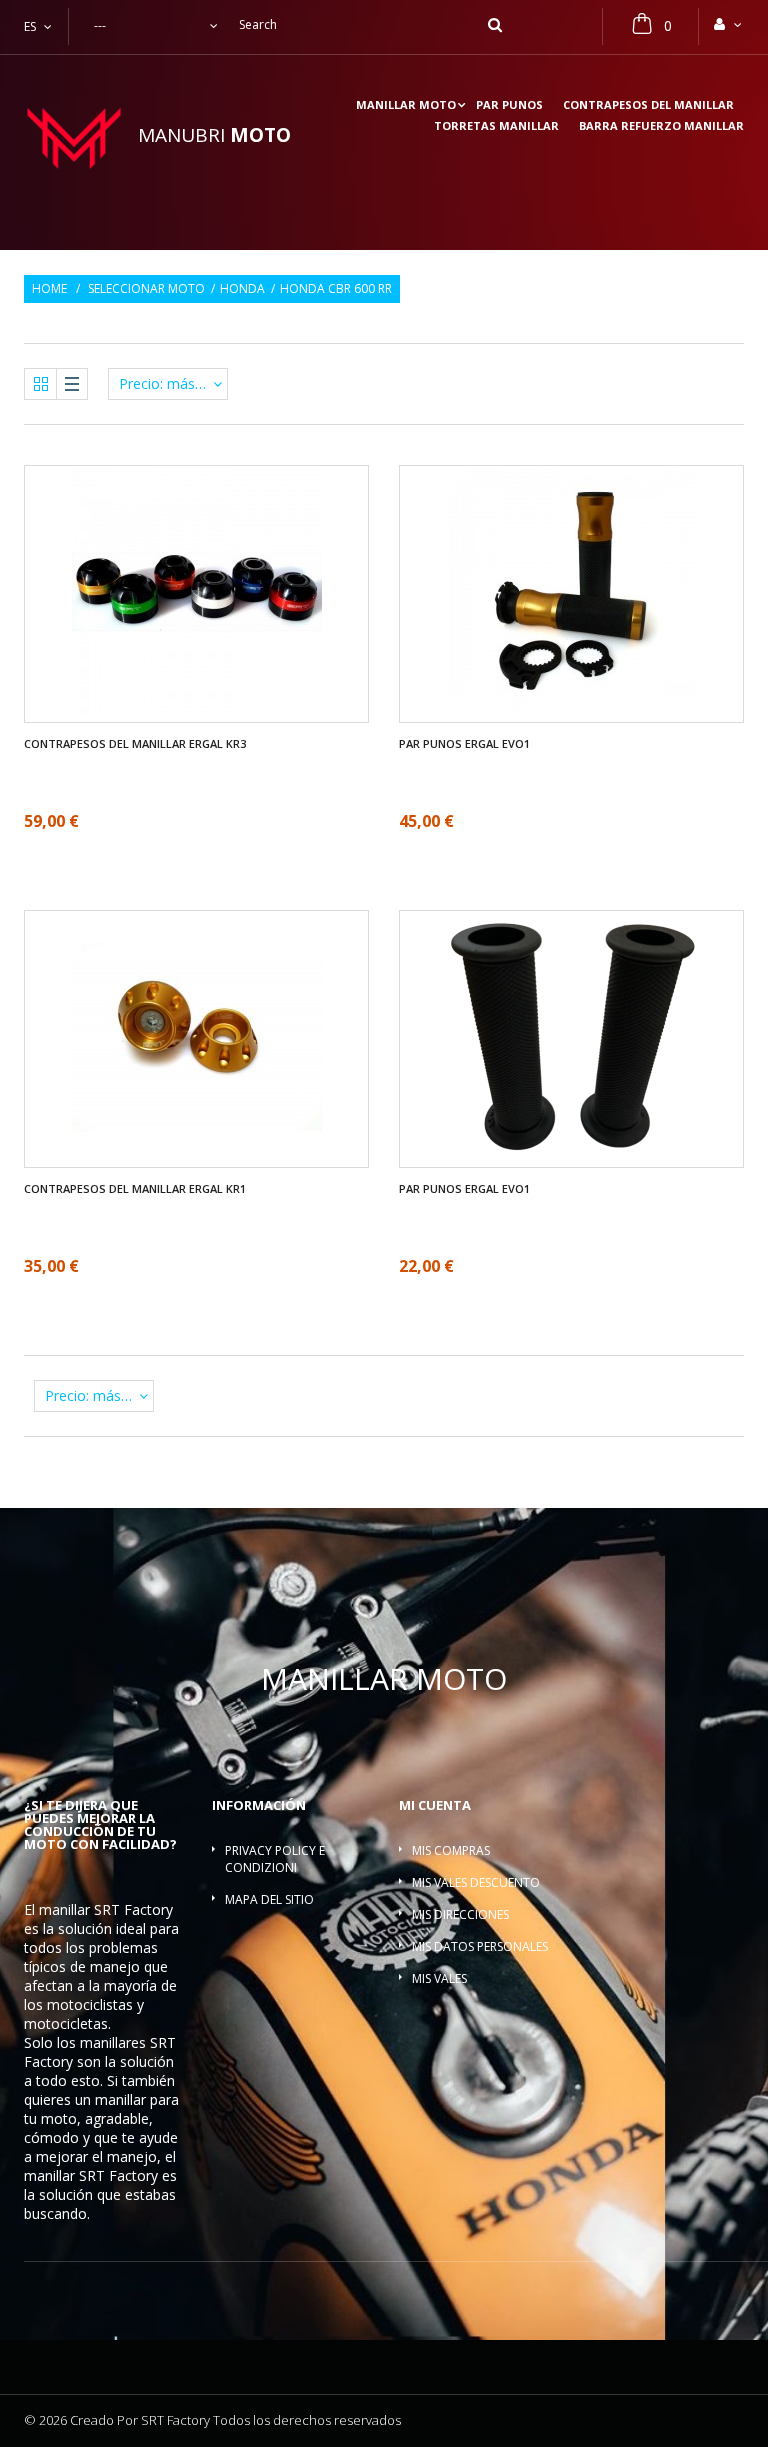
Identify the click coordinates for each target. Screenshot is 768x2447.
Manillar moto (406, 105)
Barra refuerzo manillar (661, 126)
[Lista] (72, 384)
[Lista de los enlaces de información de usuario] (729, 24)
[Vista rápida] (227, 654)
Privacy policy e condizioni (275, 1859)
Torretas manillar (496, 126)
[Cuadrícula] (41, 384)
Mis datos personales (480, 1946)
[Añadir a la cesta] (197, 654)
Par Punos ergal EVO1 (464, 744)
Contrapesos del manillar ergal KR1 (135, 1189)
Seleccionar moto (146, 289)
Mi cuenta (435, 1805)
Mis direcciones (460, 1914)
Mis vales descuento (476, 1882)
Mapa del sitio (269, 1899)
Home (49, 289)
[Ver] (167, 534)
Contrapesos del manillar (648, 105)
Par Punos (509, 105)
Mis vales (439, 1978)
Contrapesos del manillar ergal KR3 (135, 744)
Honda (242, 289)
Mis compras (451, 1850)
